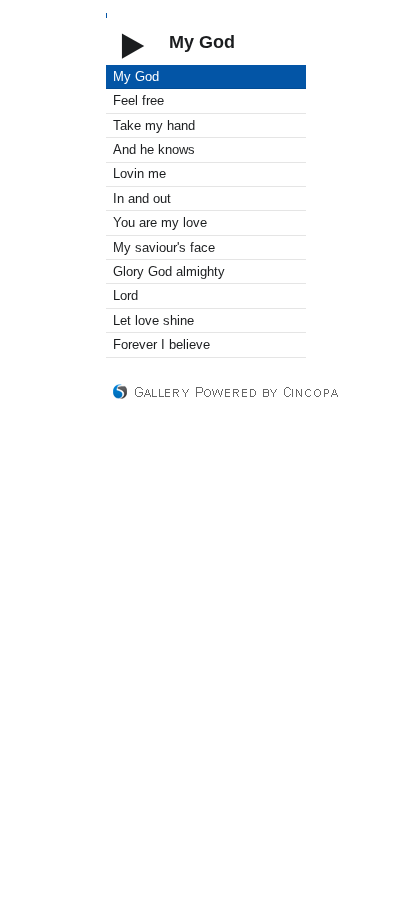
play (133, 42)
